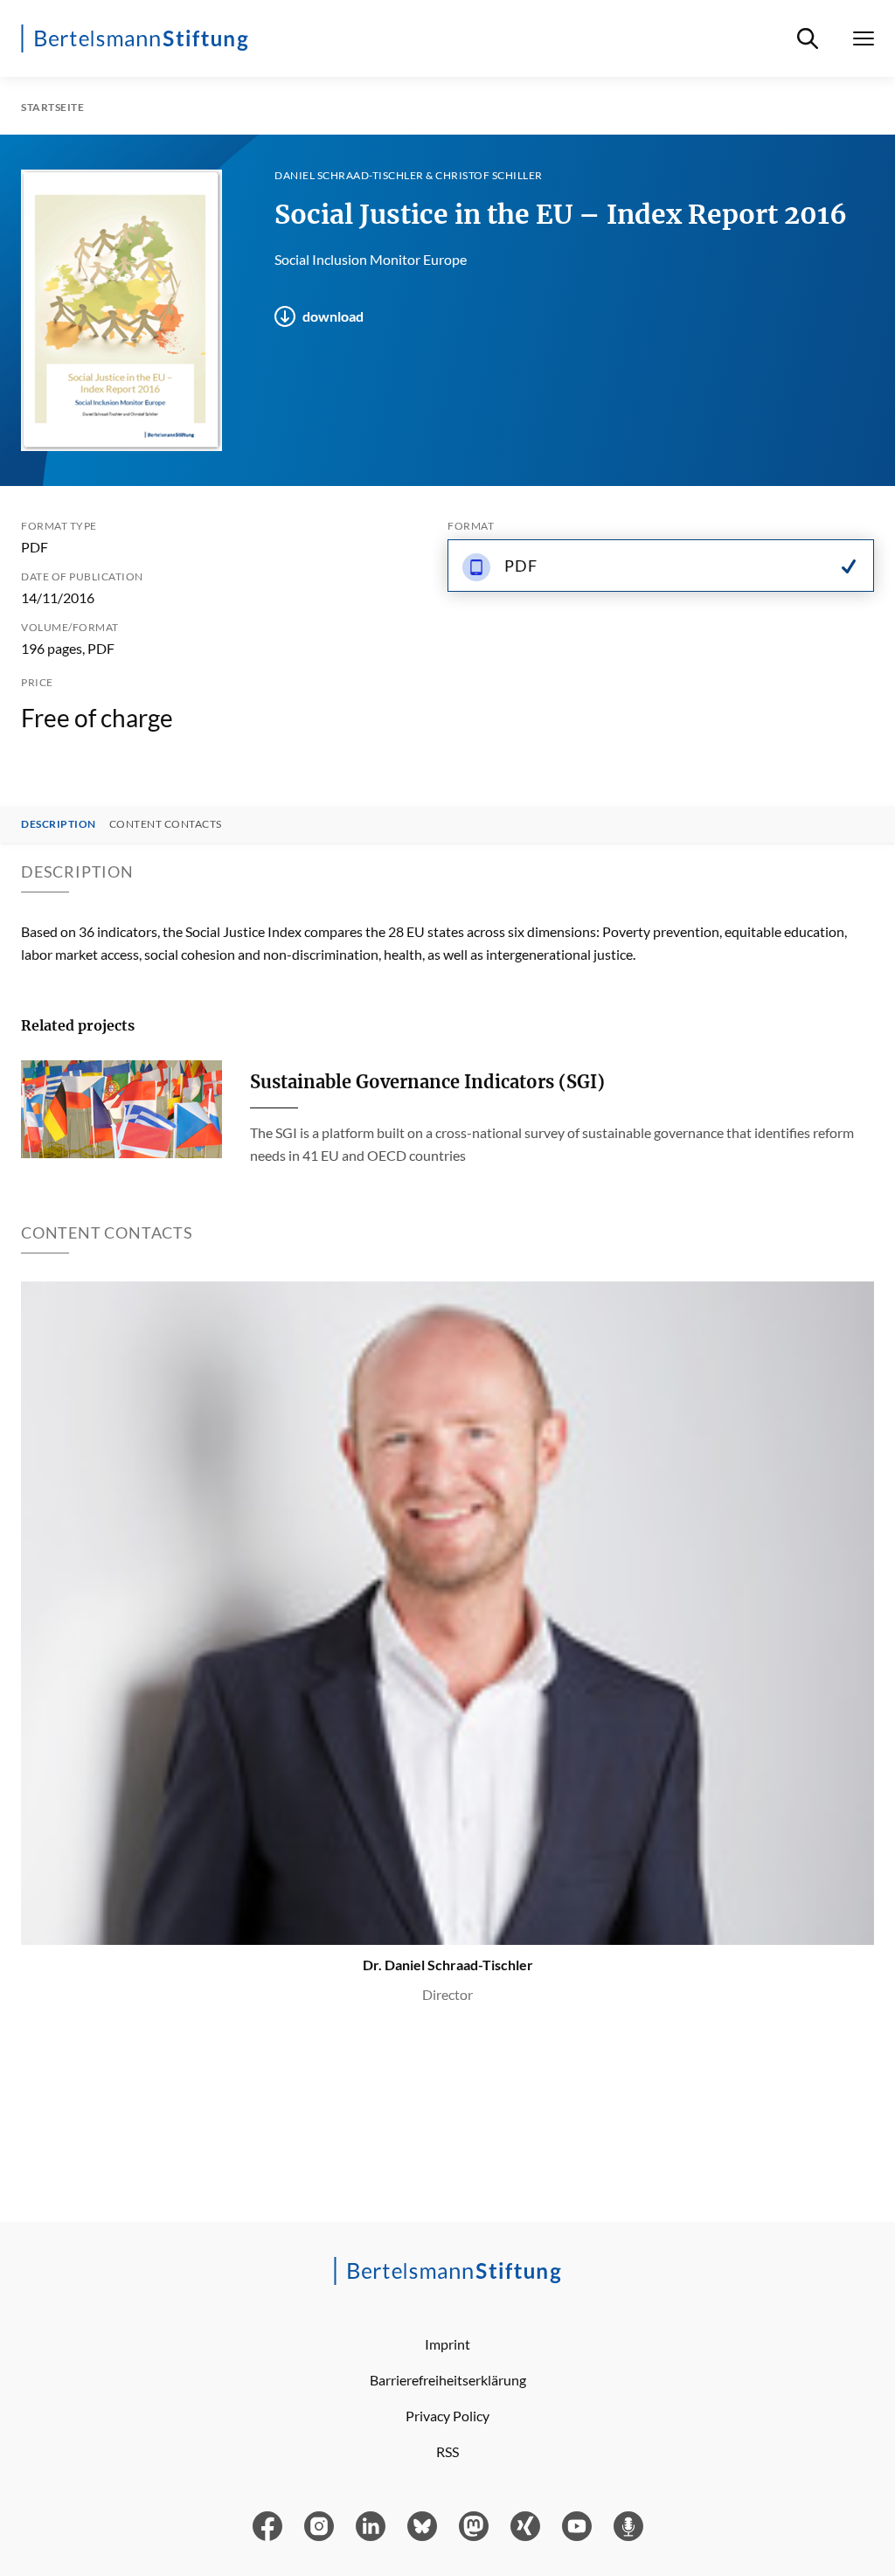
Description (59, 824)
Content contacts (166, 824)
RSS (447, 2451)
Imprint (447, 2344)
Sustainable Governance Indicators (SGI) (427, 1082)
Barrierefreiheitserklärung (448, 2380)
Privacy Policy (447, 2416)
